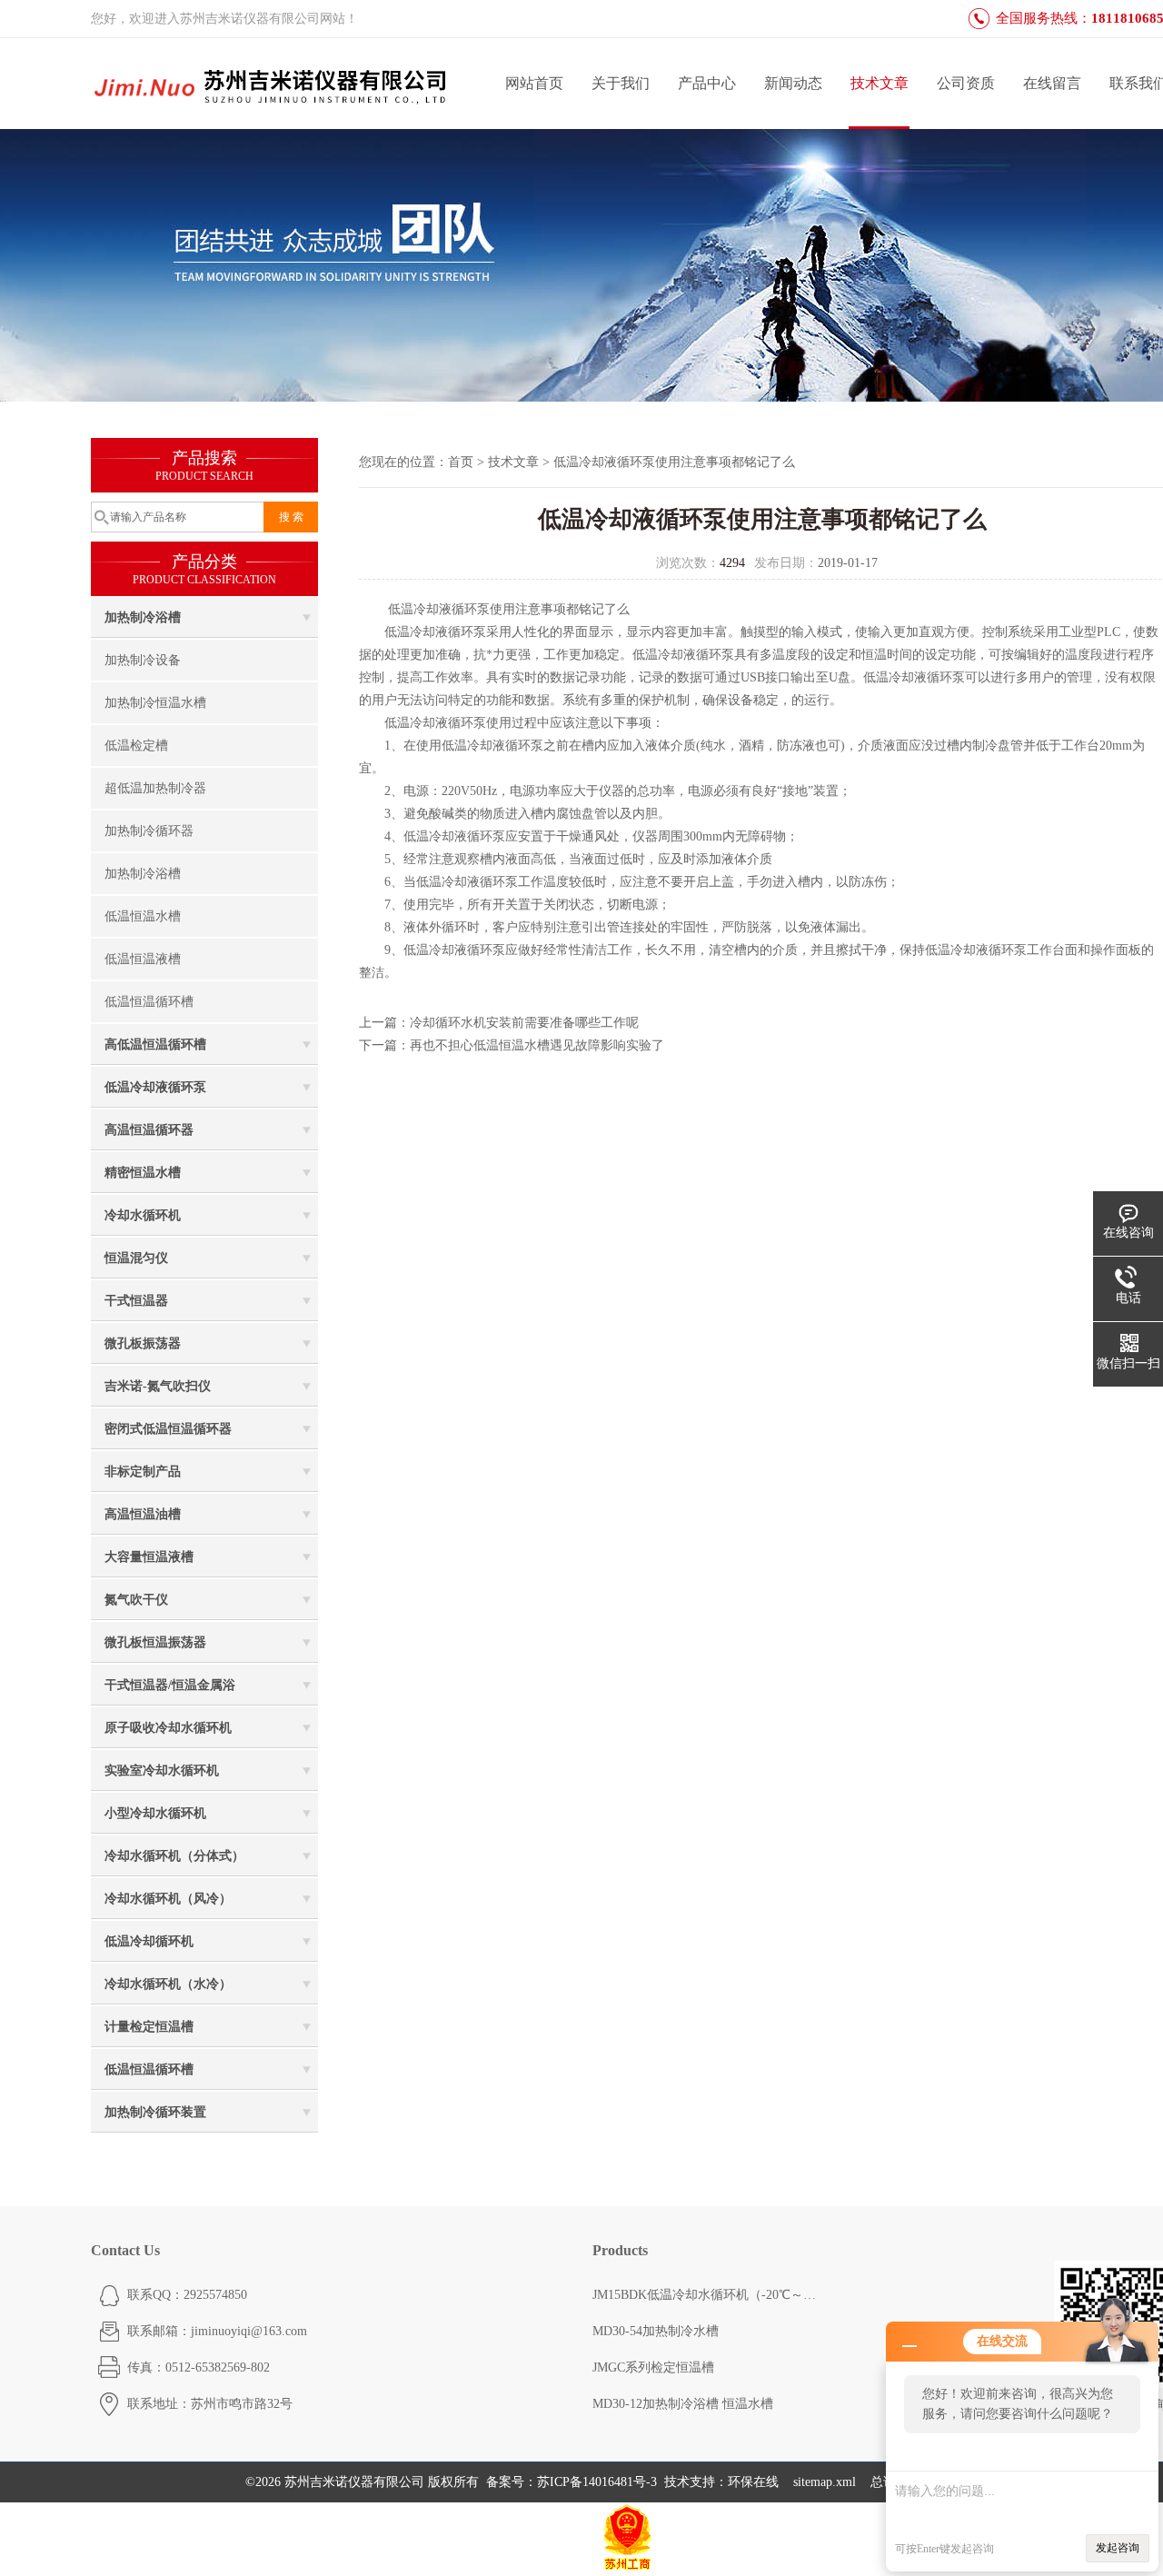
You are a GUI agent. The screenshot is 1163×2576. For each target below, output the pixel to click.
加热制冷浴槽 (143, 617)
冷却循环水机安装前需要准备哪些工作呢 (524, 1023)
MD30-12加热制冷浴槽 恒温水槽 (683, 2404)
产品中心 (707, 83)
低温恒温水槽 (143, 916)
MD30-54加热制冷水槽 (656, 2331)
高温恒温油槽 (143, 1514)
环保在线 (753, 2482)
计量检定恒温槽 (149, 2027)
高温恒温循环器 (149, 1130)
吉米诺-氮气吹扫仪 (158, 1386)
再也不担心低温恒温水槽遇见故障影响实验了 (537, 1045)
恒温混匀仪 (136, 1258)
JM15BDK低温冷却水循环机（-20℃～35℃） (706, 2295)
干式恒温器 (136, 1301)
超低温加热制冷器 (155, 788)
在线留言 (1052, 83)
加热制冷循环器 (149, 831)
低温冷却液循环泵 (155, 1087)
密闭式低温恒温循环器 (168, 1429)
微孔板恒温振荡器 (155, 1642)
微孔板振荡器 (143, 1343)
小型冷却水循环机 (155, 1813)
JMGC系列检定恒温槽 (653, 2367)
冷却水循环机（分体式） (174, 1856)
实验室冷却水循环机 (162, 1770)
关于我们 (621, 83)
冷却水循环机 (143, 1215)
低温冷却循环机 (149, 1941)
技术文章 (880, 83)
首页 (461, 462)
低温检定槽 (136, 746)
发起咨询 (1118, 2548)
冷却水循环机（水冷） (168, 1984)
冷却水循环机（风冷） (168, 1899)
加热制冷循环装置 (155, 2112)
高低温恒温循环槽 (155, 1044)
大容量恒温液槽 (149, 1557)
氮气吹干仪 (136, 1600)
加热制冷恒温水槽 (155, 703)
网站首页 (534, 83)
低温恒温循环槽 (149, 1002)
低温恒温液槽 (143, 959)
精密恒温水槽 (143, 1173)
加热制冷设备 (143, 660)
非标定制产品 (143, 1472)
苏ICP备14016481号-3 (597, 2482)
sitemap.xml (825, 2482)
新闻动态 (793, 83)
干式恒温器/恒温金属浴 (170, 1685)
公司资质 (966, 83)
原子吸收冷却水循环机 (168, 1728)
